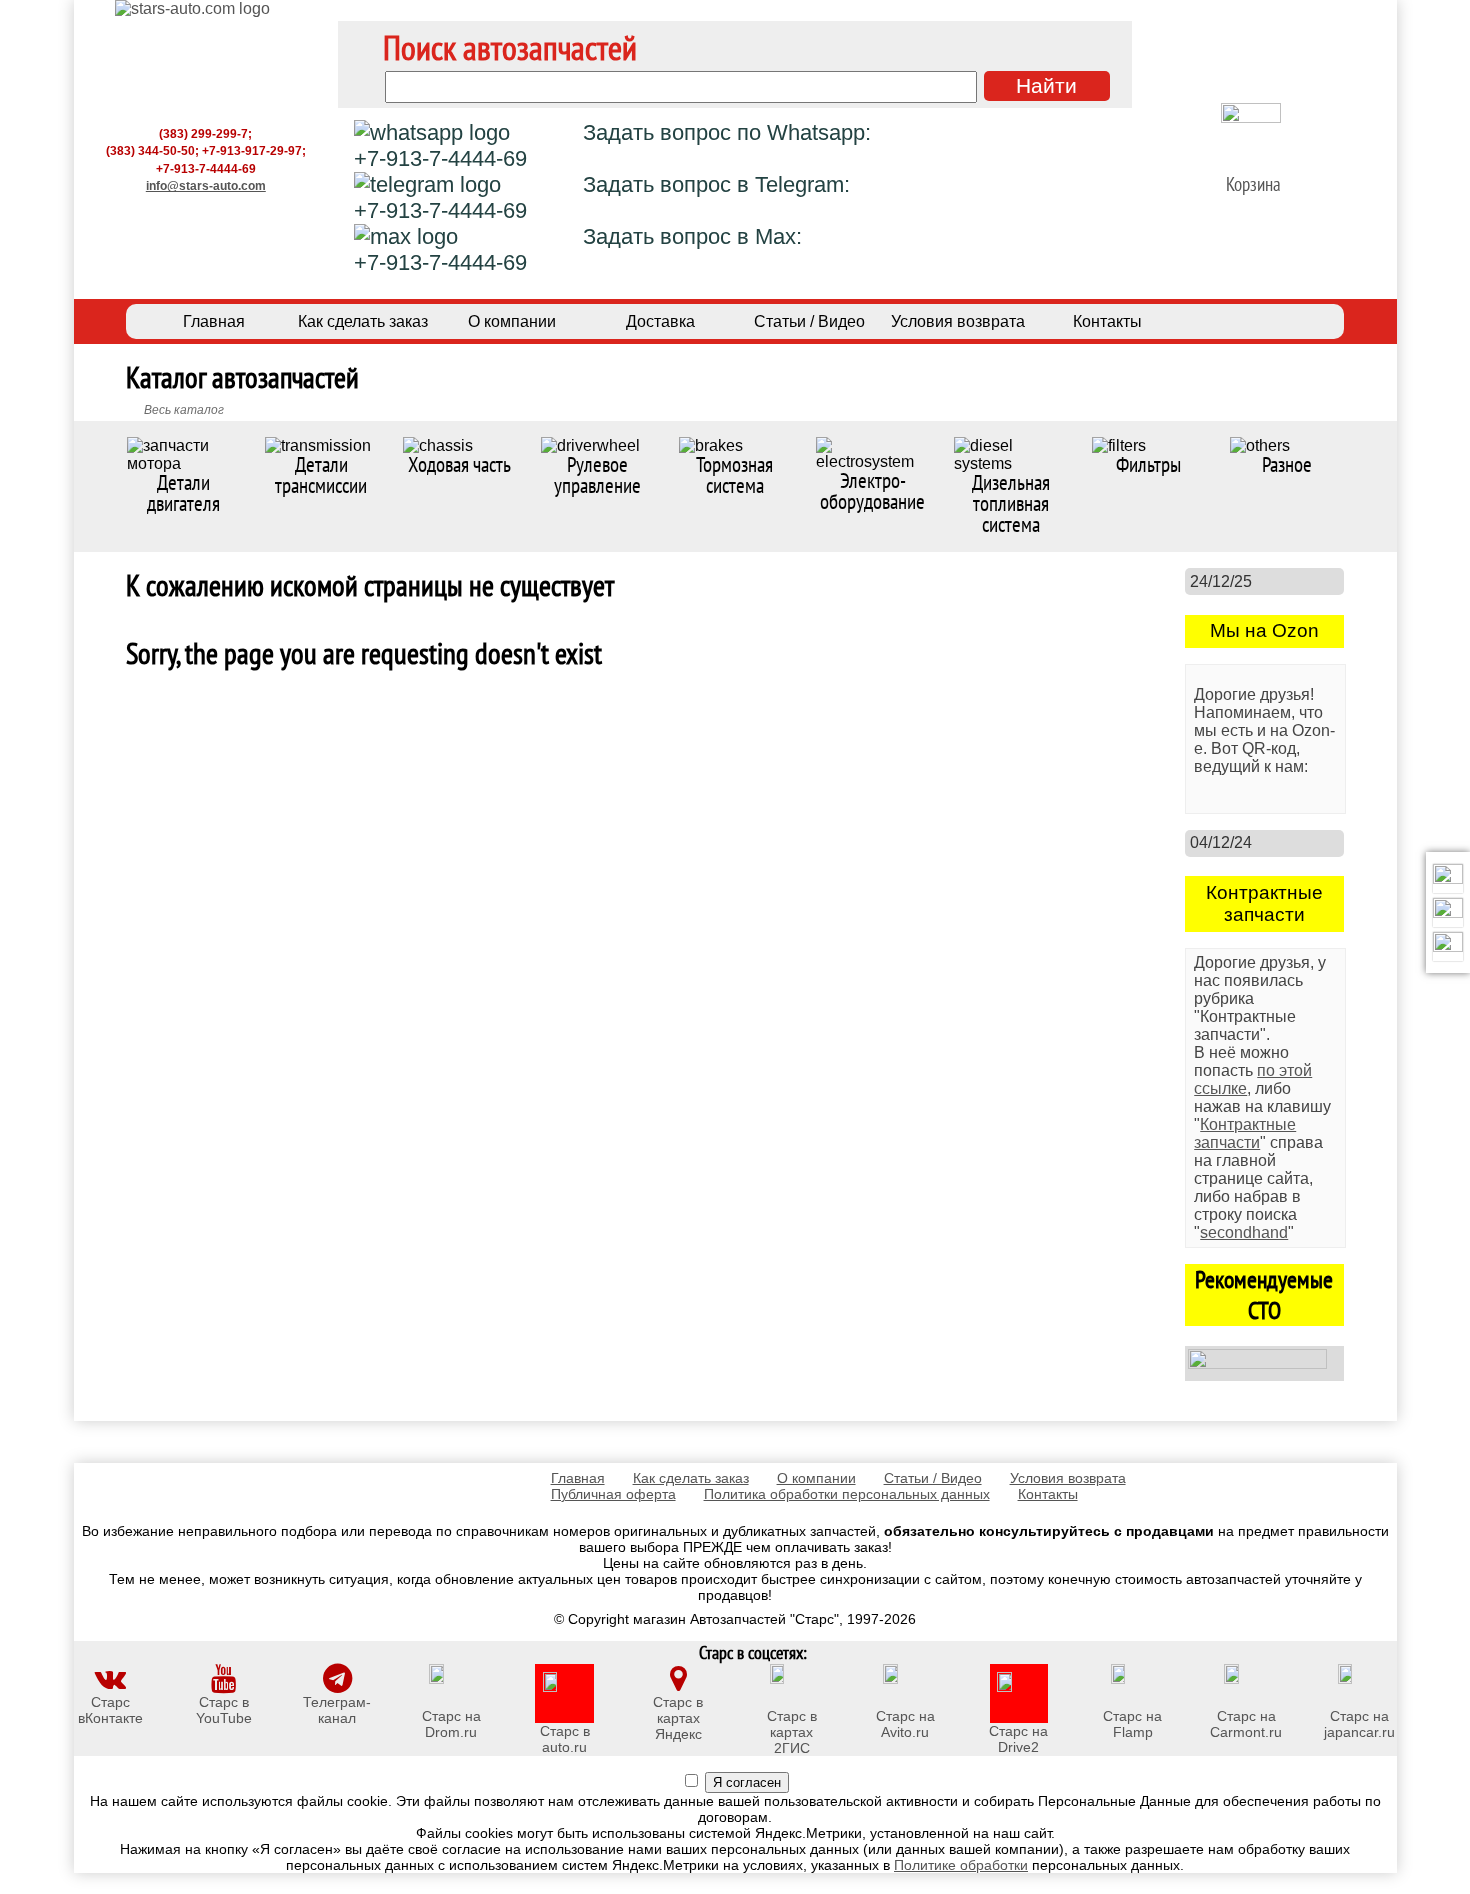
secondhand (1244, 1232)
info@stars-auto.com (206, 185)
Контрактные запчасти (1245, 1133)
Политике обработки (961, 1865)
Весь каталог (184, 410)
